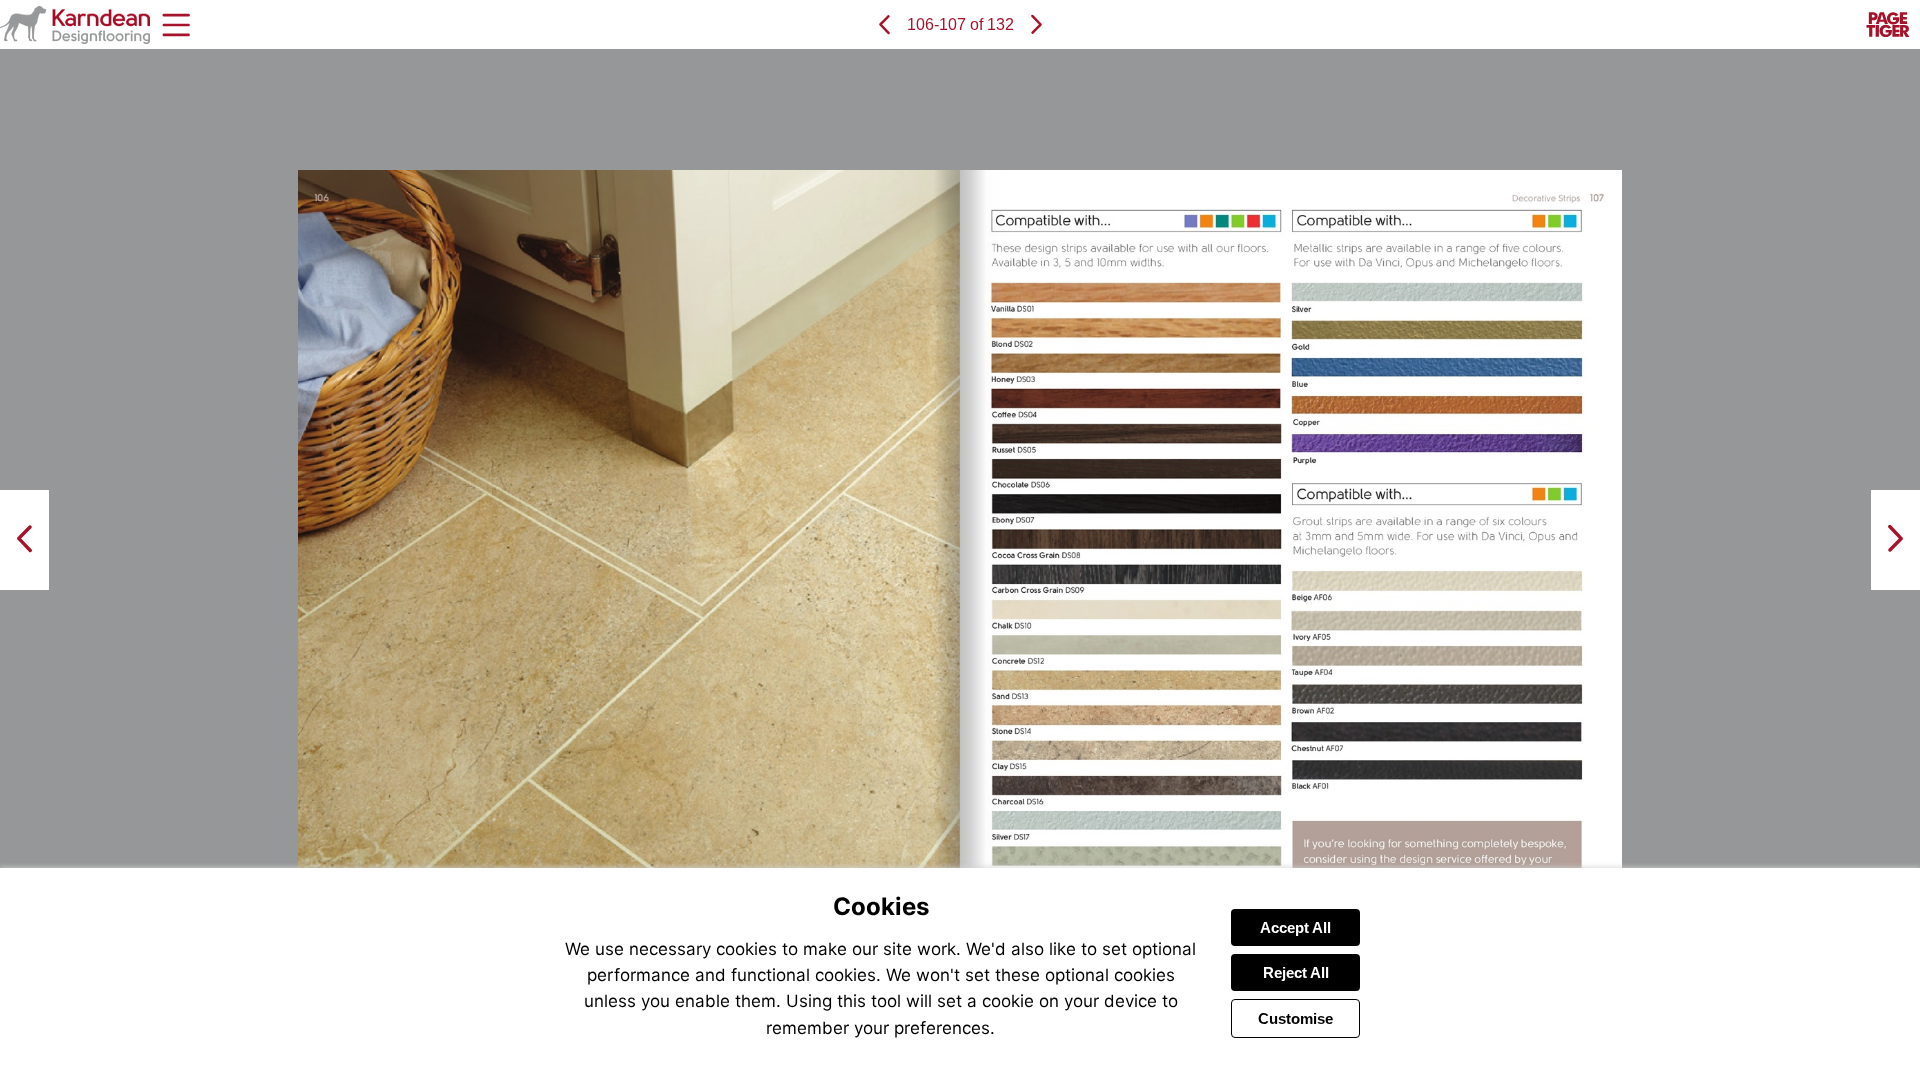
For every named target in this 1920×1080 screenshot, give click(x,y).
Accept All (1295, 927)
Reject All (1296, 972)
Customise (1295, 1018)
